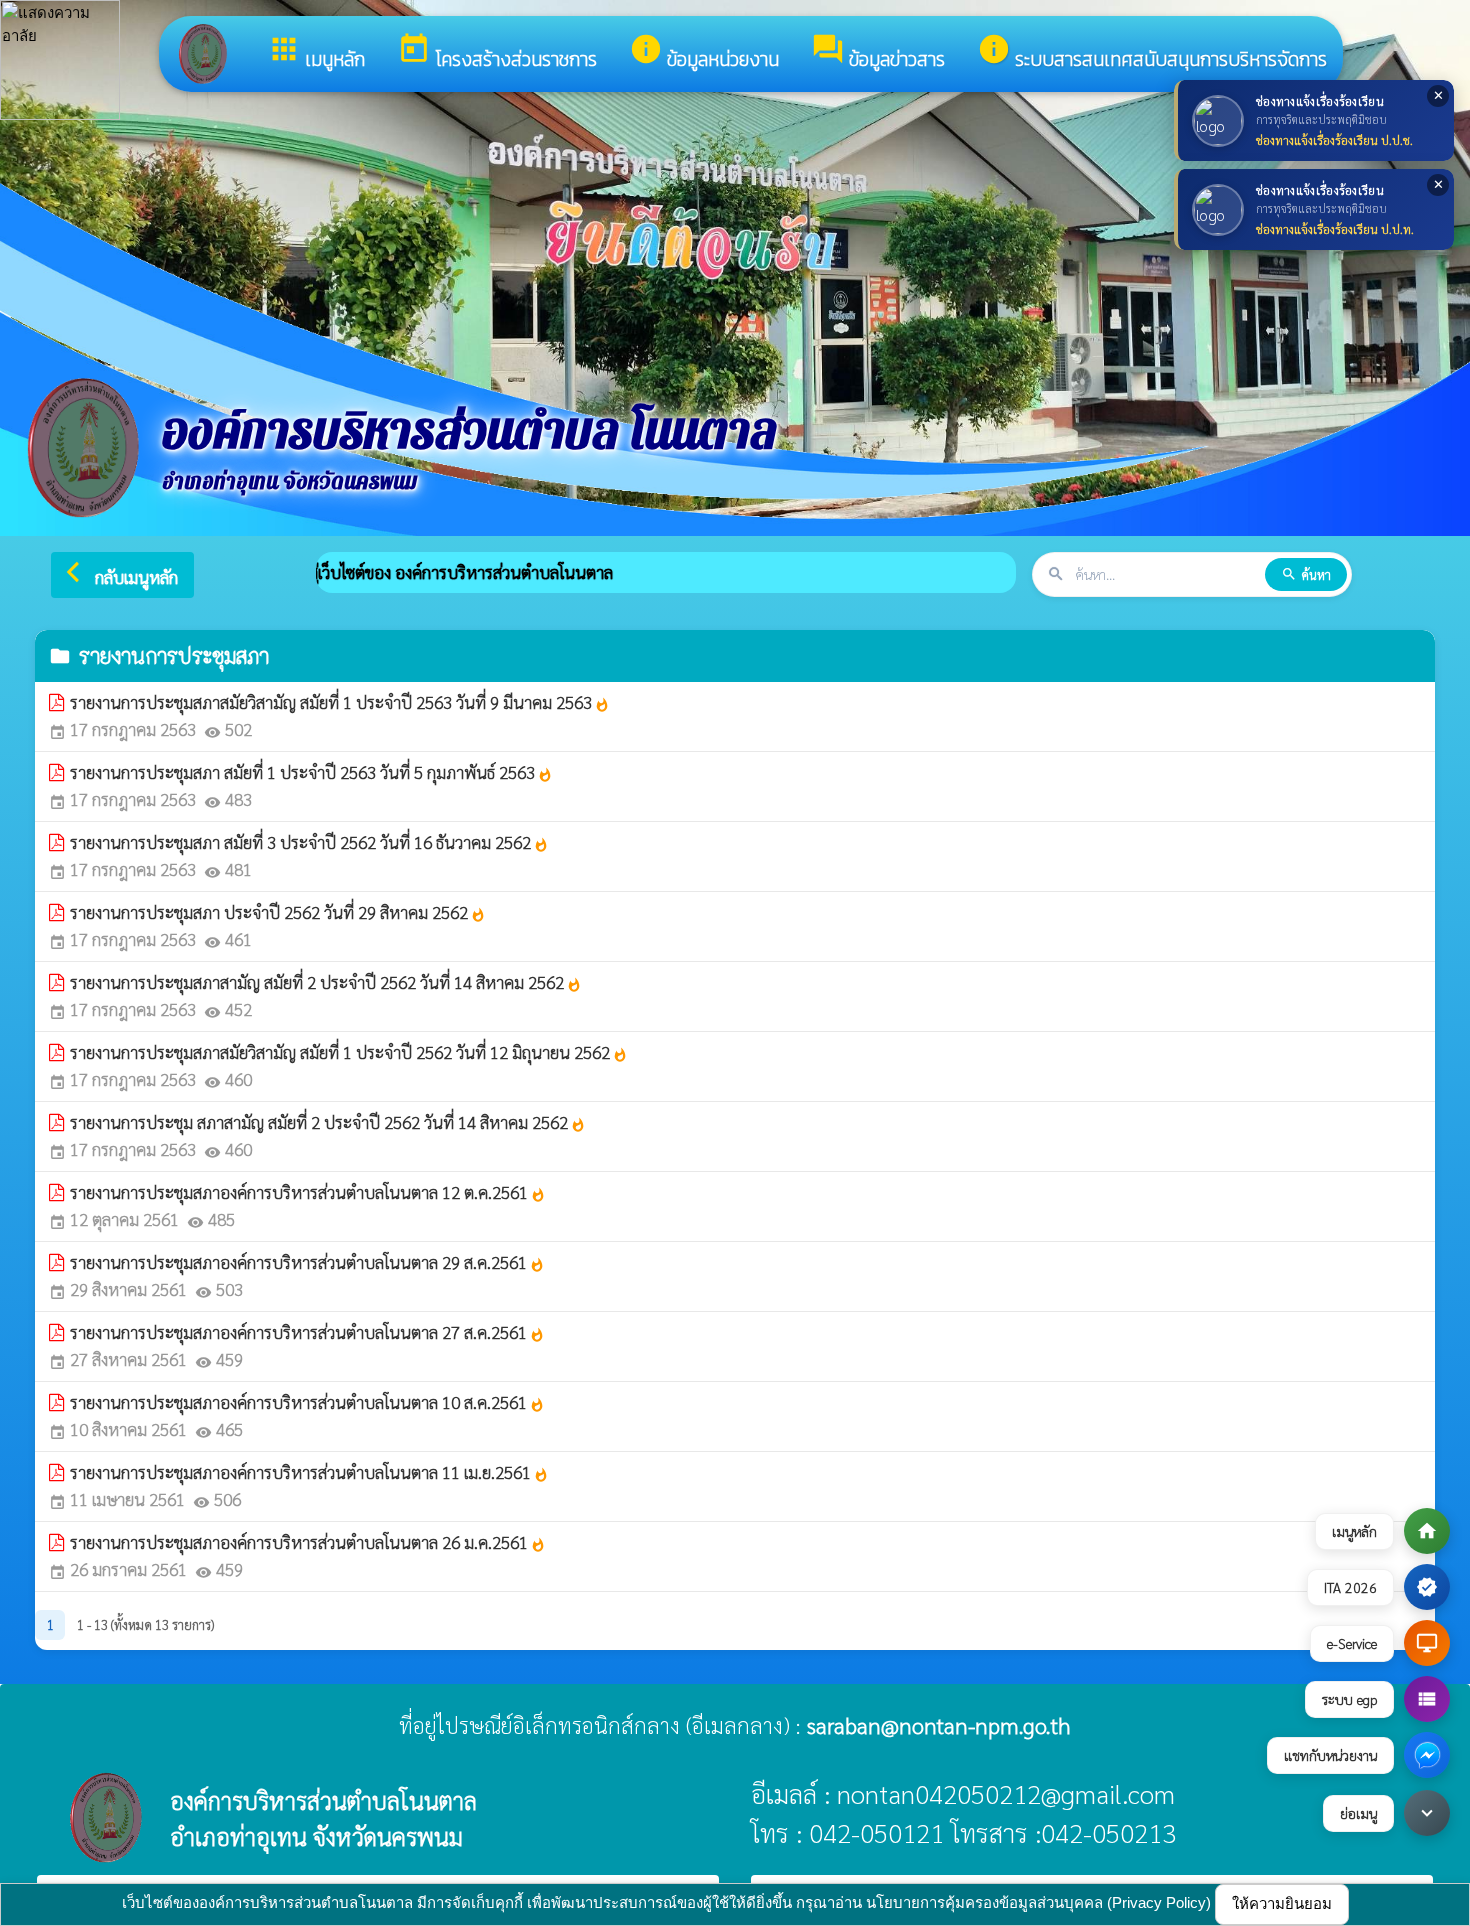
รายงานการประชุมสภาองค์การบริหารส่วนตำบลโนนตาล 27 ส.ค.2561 (307, 1332)
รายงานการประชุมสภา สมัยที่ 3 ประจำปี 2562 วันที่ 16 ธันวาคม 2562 (309, 842)
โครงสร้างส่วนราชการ (497, 53)
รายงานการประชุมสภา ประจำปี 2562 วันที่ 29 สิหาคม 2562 (278, 912)
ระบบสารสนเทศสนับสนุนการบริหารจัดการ (1152, 53)
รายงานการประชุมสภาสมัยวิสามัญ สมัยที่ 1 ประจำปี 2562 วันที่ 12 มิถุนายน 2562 (349, 1052)
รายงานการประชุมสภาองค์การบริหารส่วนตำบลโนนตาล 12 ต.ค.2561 (308, 1192)
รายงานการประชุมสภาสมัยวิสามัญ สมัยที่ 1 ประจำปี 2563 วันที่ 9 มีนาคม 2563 (340, 702)
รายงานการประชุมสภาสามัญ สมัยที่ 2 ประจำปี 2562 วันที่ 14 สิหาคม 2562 (326, 982)
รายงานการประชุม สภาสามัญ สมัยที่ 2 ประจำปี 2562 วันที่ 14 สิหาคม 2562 (328, 1122)
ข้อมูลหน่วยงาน (704, 53)
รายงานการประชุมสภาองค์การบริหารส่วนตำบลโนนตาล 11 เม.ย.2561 (309, 1472)
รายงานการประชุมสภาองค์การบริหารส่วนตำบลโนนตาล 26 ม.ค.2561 (308, 1542)
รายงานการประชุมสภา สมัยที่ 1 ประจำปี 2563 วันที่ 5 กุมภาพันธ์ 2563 (311, 772)
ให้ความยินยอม (1282, 1903)
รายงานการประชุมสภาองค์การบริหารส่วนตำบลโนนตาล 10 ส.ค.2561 (307, 1402)
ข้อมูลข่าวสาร (878, 53)
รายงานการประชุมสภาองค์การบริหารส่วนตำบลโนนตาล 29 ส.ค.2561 (307, 1262)
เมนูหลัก (316, 53)
